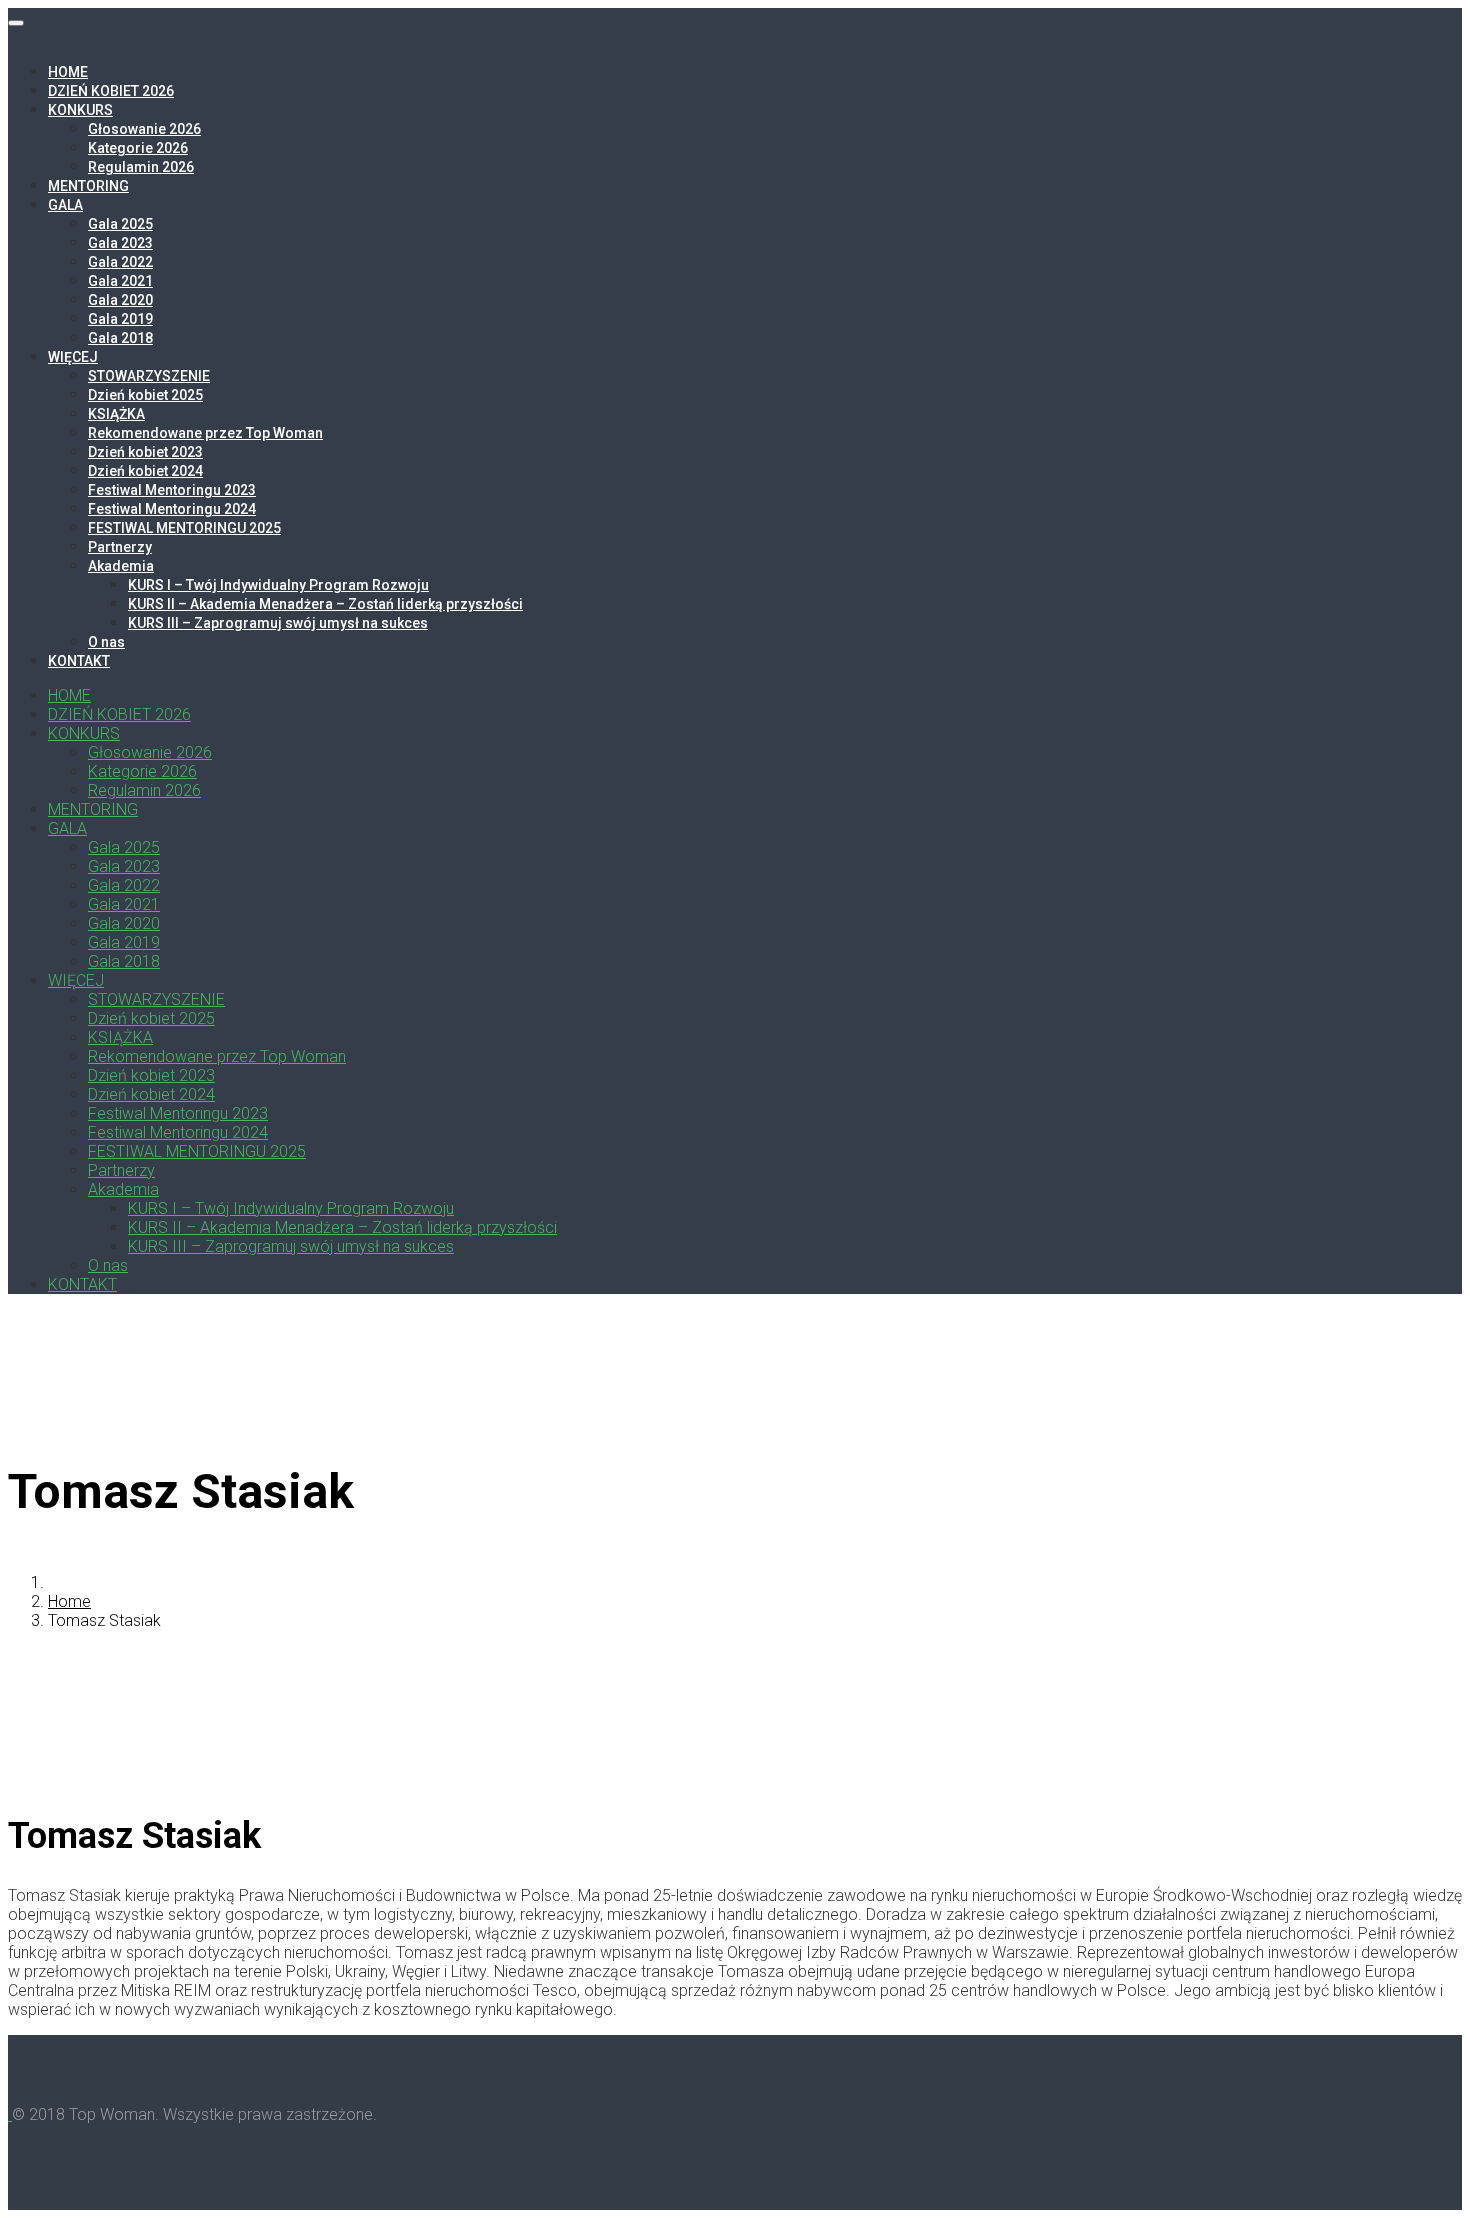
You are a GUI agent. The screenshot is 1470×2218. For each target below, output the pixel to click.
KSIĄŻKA (116, 414)
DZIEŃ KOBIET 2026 (111, 91)
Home (69, 1601)
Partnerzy (120, 547)
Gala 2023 (120, 243)
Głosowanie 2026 (144, 129)
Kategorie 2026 (138, 148)
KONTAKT (79, 661)
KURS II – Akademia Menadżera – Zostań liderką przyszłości (325, 604)
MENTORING (88, 186)
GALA (65, 205)
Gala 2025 (120, 224)
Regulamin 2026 (141, 167)
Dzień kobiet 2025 (145, 395)
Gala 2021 (120, 281)
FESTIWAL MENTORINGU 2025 (184, 528)
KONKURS (80, 110)
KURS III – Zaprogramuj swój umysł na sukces (278, 623)
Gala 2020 (120, 300)
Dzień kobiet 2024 (145, 471)
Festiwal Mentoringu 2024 (172, 509)
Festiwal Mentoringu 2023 (172, 490)
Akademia (121, 566)
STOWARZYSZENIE (149, 376)
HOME (68, 72)
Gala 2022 (120, 262)
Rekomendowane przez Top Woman (205, 433)
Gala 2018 (120, 338)
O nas (106, 642)
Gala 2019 (120, 319)
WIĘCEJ (73, 357)
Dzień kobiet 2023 (145, 452)
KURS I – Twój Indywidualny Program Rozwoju (278, 585)
